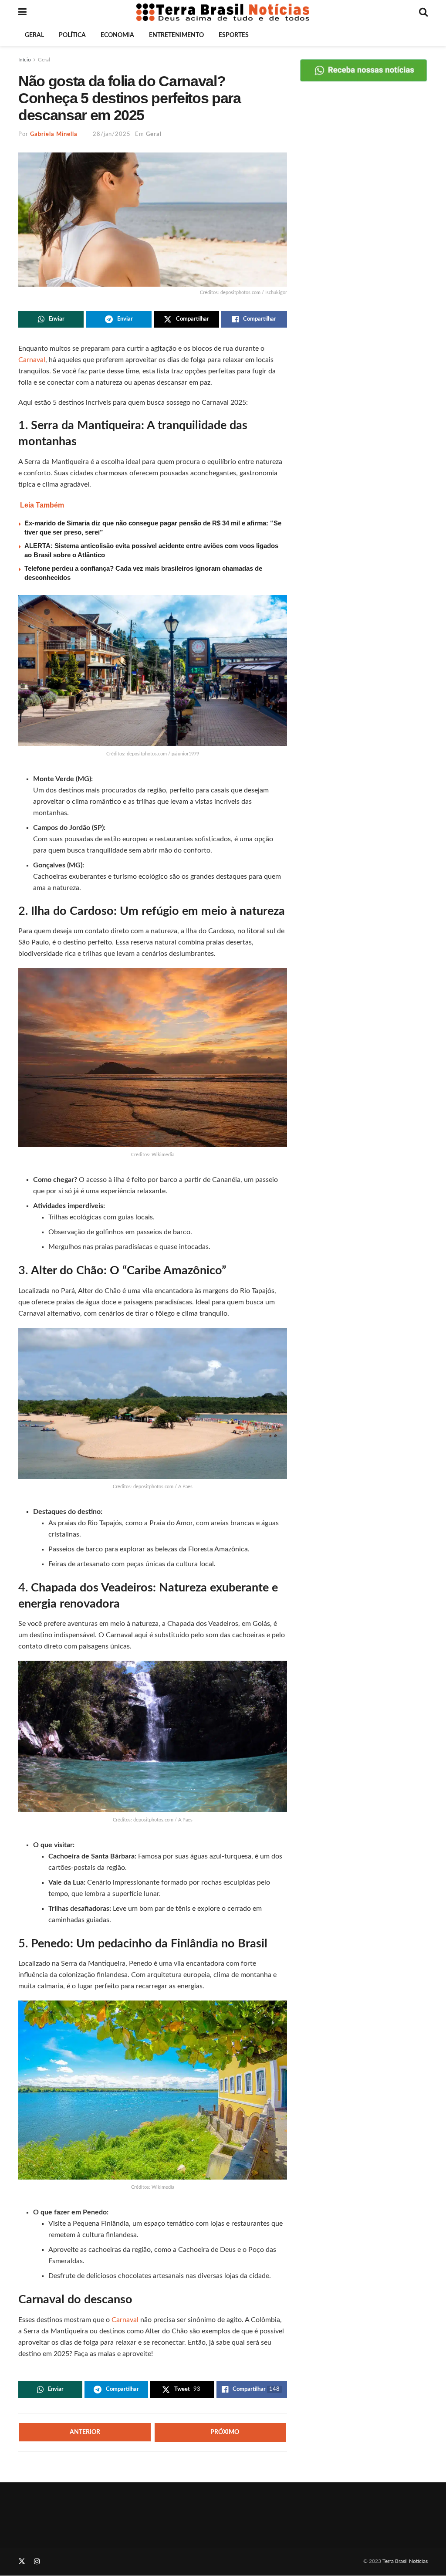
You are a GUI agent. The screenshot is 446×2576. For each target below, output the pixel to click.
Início (25, 60)
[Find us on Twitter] (22, 2562)
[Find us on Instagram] (37, 2562)
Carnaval (32, 360)
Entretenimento (176, 35)
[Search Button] (423, 12)
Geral (34, 35)
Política (72, 35)
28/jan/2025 (112, 134)
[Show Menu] (22, 12)
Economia (117, 35)
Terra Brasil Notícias (405, 2561)
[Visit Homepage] (223, 12)
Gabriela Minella (54, 134)
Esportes (234, 35)
